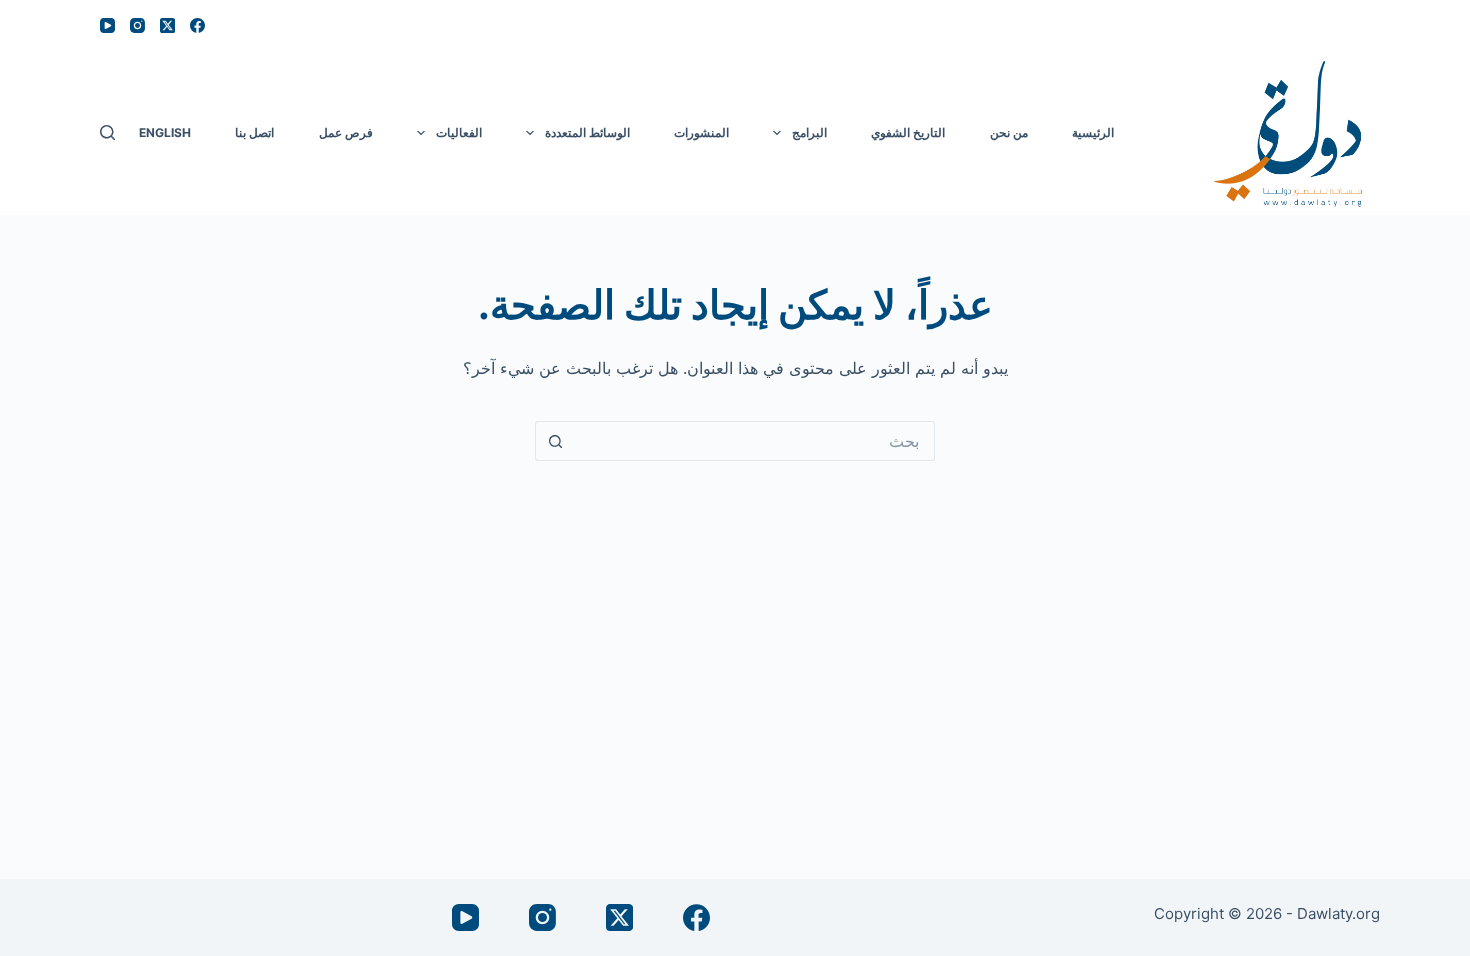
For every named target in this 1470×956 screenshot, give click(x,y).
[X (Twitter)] (167, 25)
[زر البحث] (555, 441)
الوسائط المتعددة (587, 132)
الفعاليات (459, 132)
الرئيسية (1093, 132)
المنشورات (701, 132)
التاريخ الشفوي (908, 132)
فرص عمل (346, 132)
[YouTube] (107, 25)
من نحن (1009, 132)
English (165, 132)
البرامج (809, 132)
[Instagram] (137, 25)
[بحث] (107, 132)
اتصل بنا (254, 132)
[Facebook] (197, 25)
